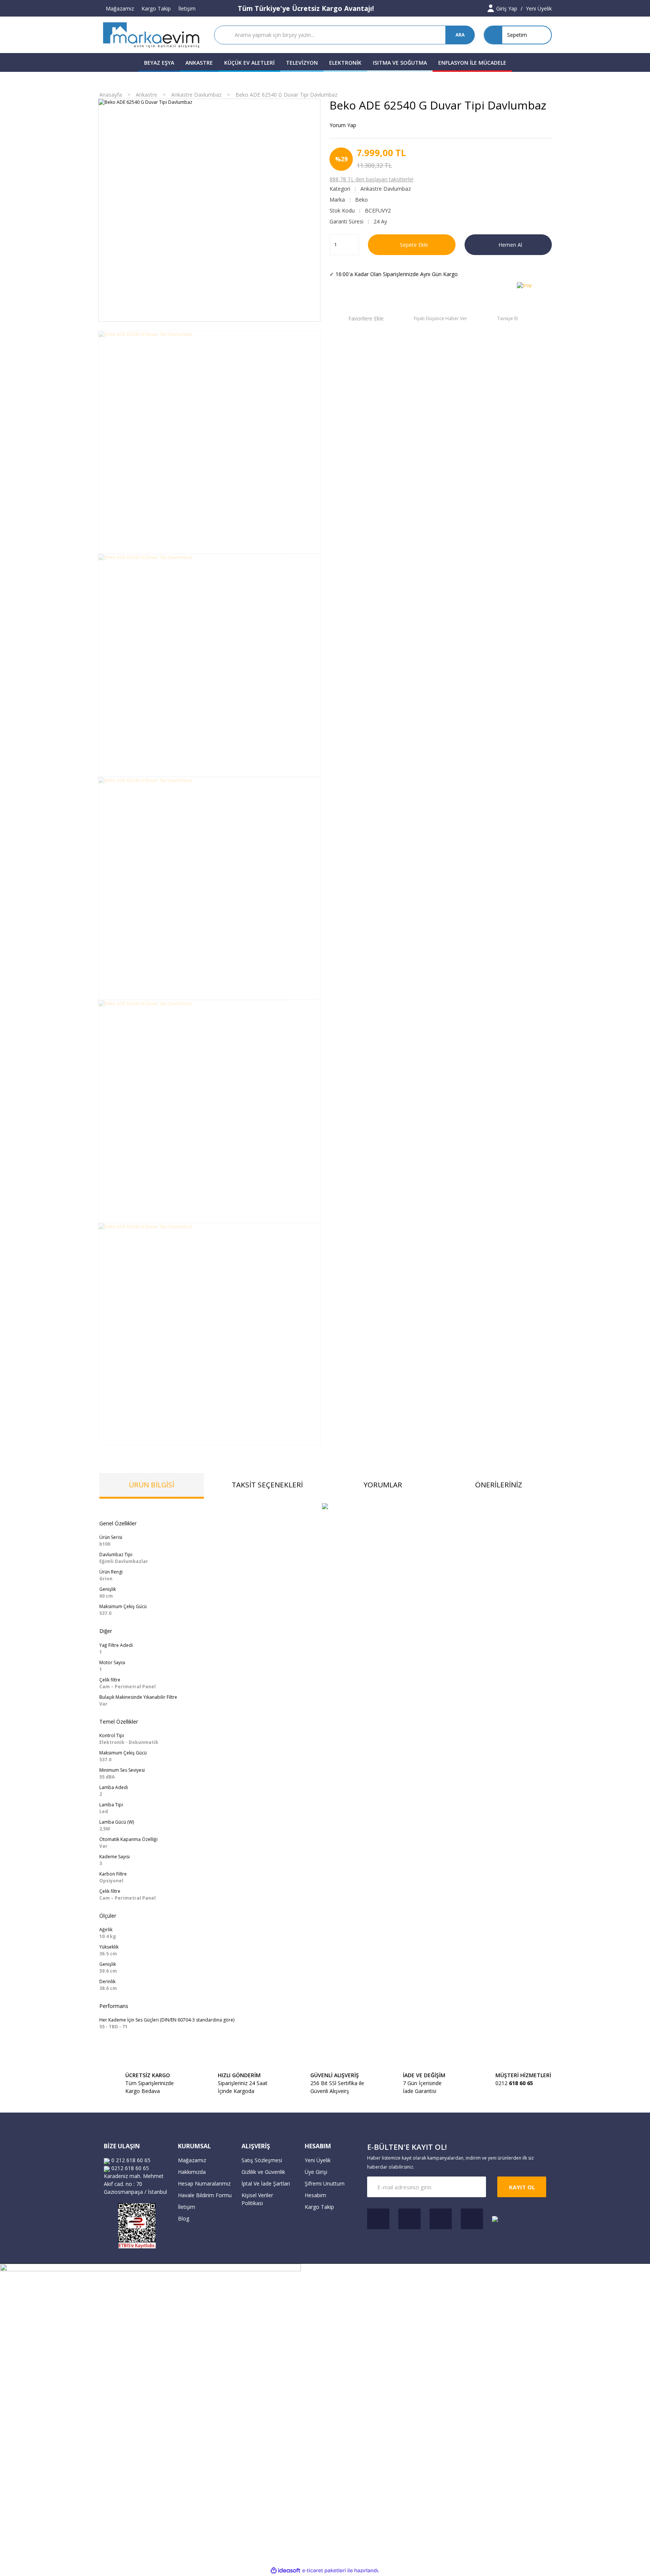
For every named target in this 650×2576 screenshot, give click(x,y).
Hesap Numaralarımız (204, 2183)
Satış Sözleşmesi (262, 2160)
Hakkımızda (192, 2172)
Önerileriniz (499, 1485)
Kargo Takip (156, 8)
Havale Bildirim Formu (205, 2195)
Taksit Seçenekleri (267, 1485)
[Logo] (152, 35)
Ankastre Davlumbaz (386, 189)
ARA (460, 35)
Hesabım (315, 2195)
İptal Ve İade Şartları (266, 2183)
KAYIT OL (522, 2187)
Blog (184, 2218)
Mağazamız (120, 8)
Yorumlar (383, 1485)
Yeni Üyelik (318, 2160)
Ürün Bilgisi (151, 1485)
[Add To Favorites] (357, 318)
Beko (361, 200)
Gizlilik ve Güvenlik (263, 2172)
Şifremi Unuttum (325, 2183)
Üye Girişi (316, 2172)
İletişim (187, 8)
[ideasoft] (286, 2571)
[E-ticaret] (324, 2570)
